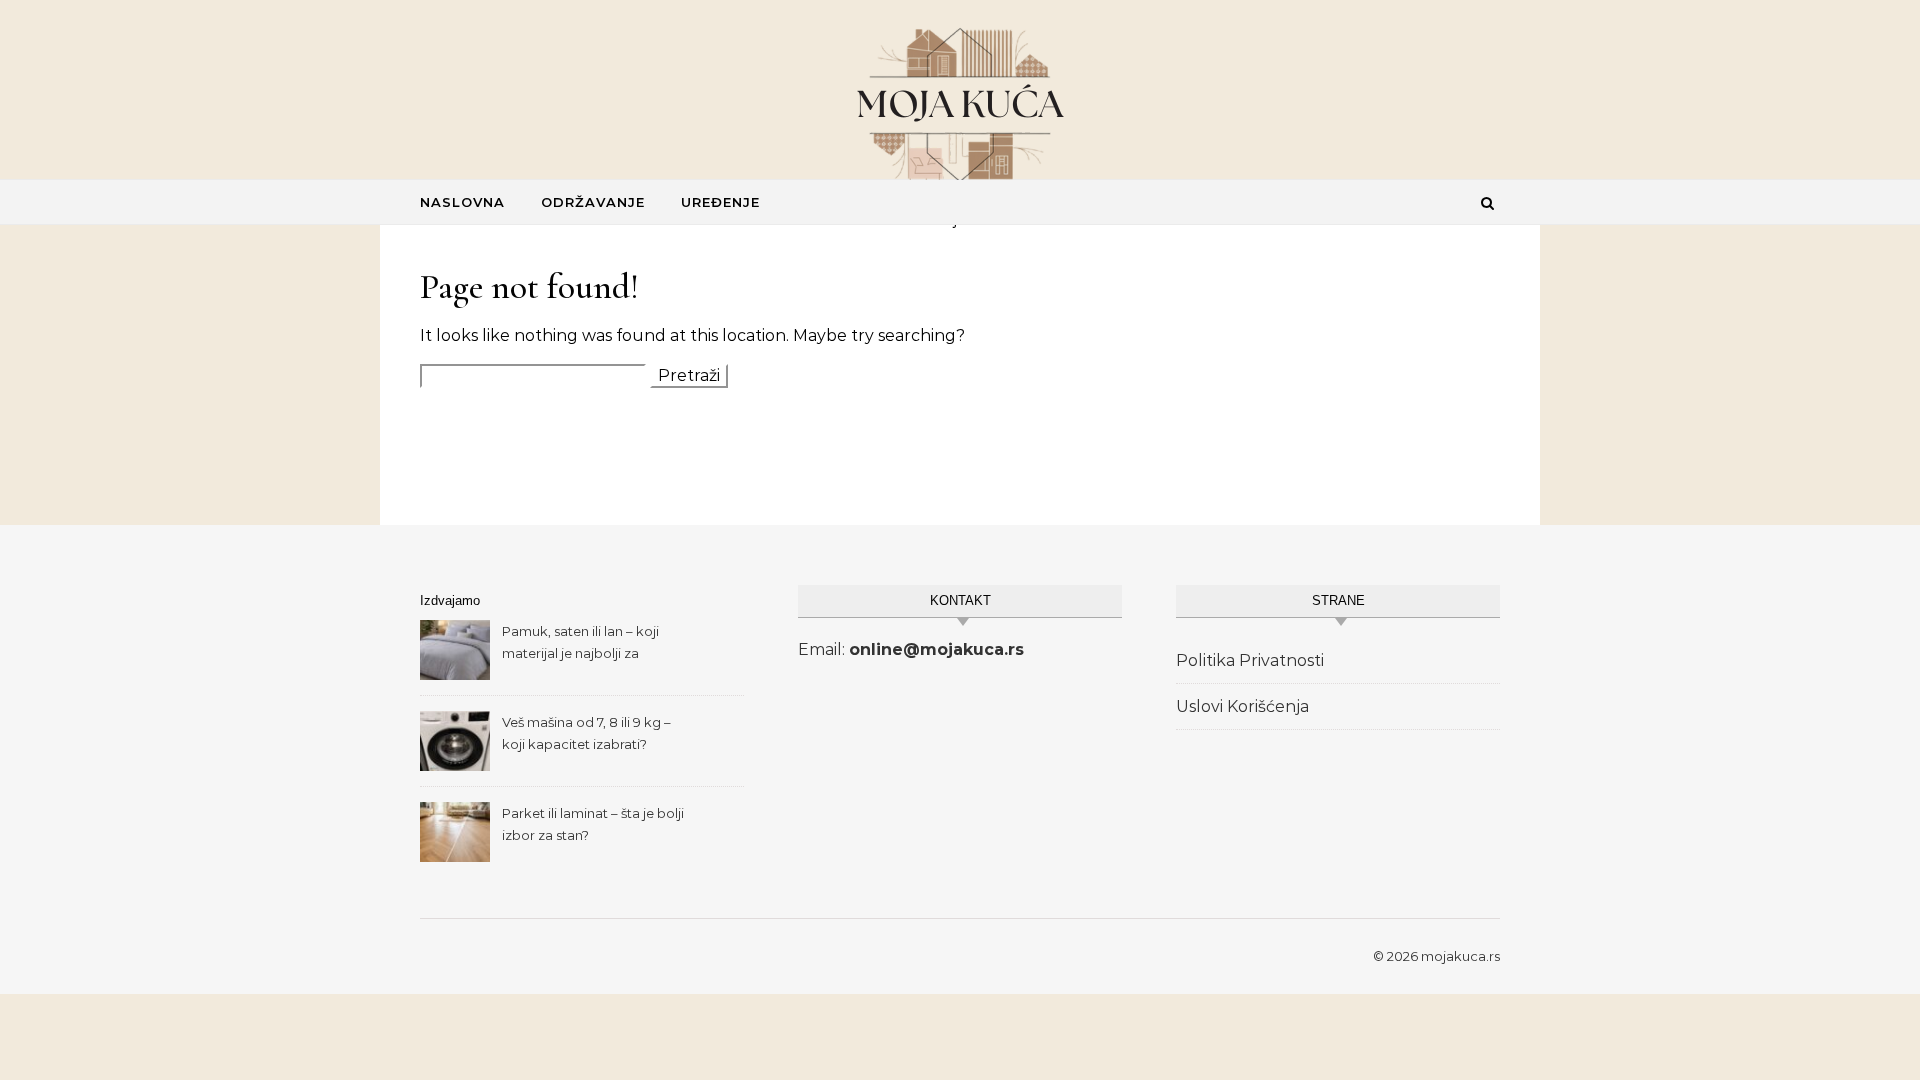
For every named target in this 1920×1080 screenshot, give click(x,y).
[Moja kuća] (960, 105)
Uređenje (720, 202)
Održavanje (593, 202)
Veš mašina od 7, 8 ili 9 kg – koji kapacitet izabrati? (586, 733)
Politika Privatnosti (1250, 660)
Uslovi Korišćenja (1242, 706)
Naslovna (462, 202)
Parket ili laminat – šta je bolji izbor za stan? (593, 824)
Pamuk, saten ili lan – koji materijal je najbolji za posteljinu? (580, 644)
